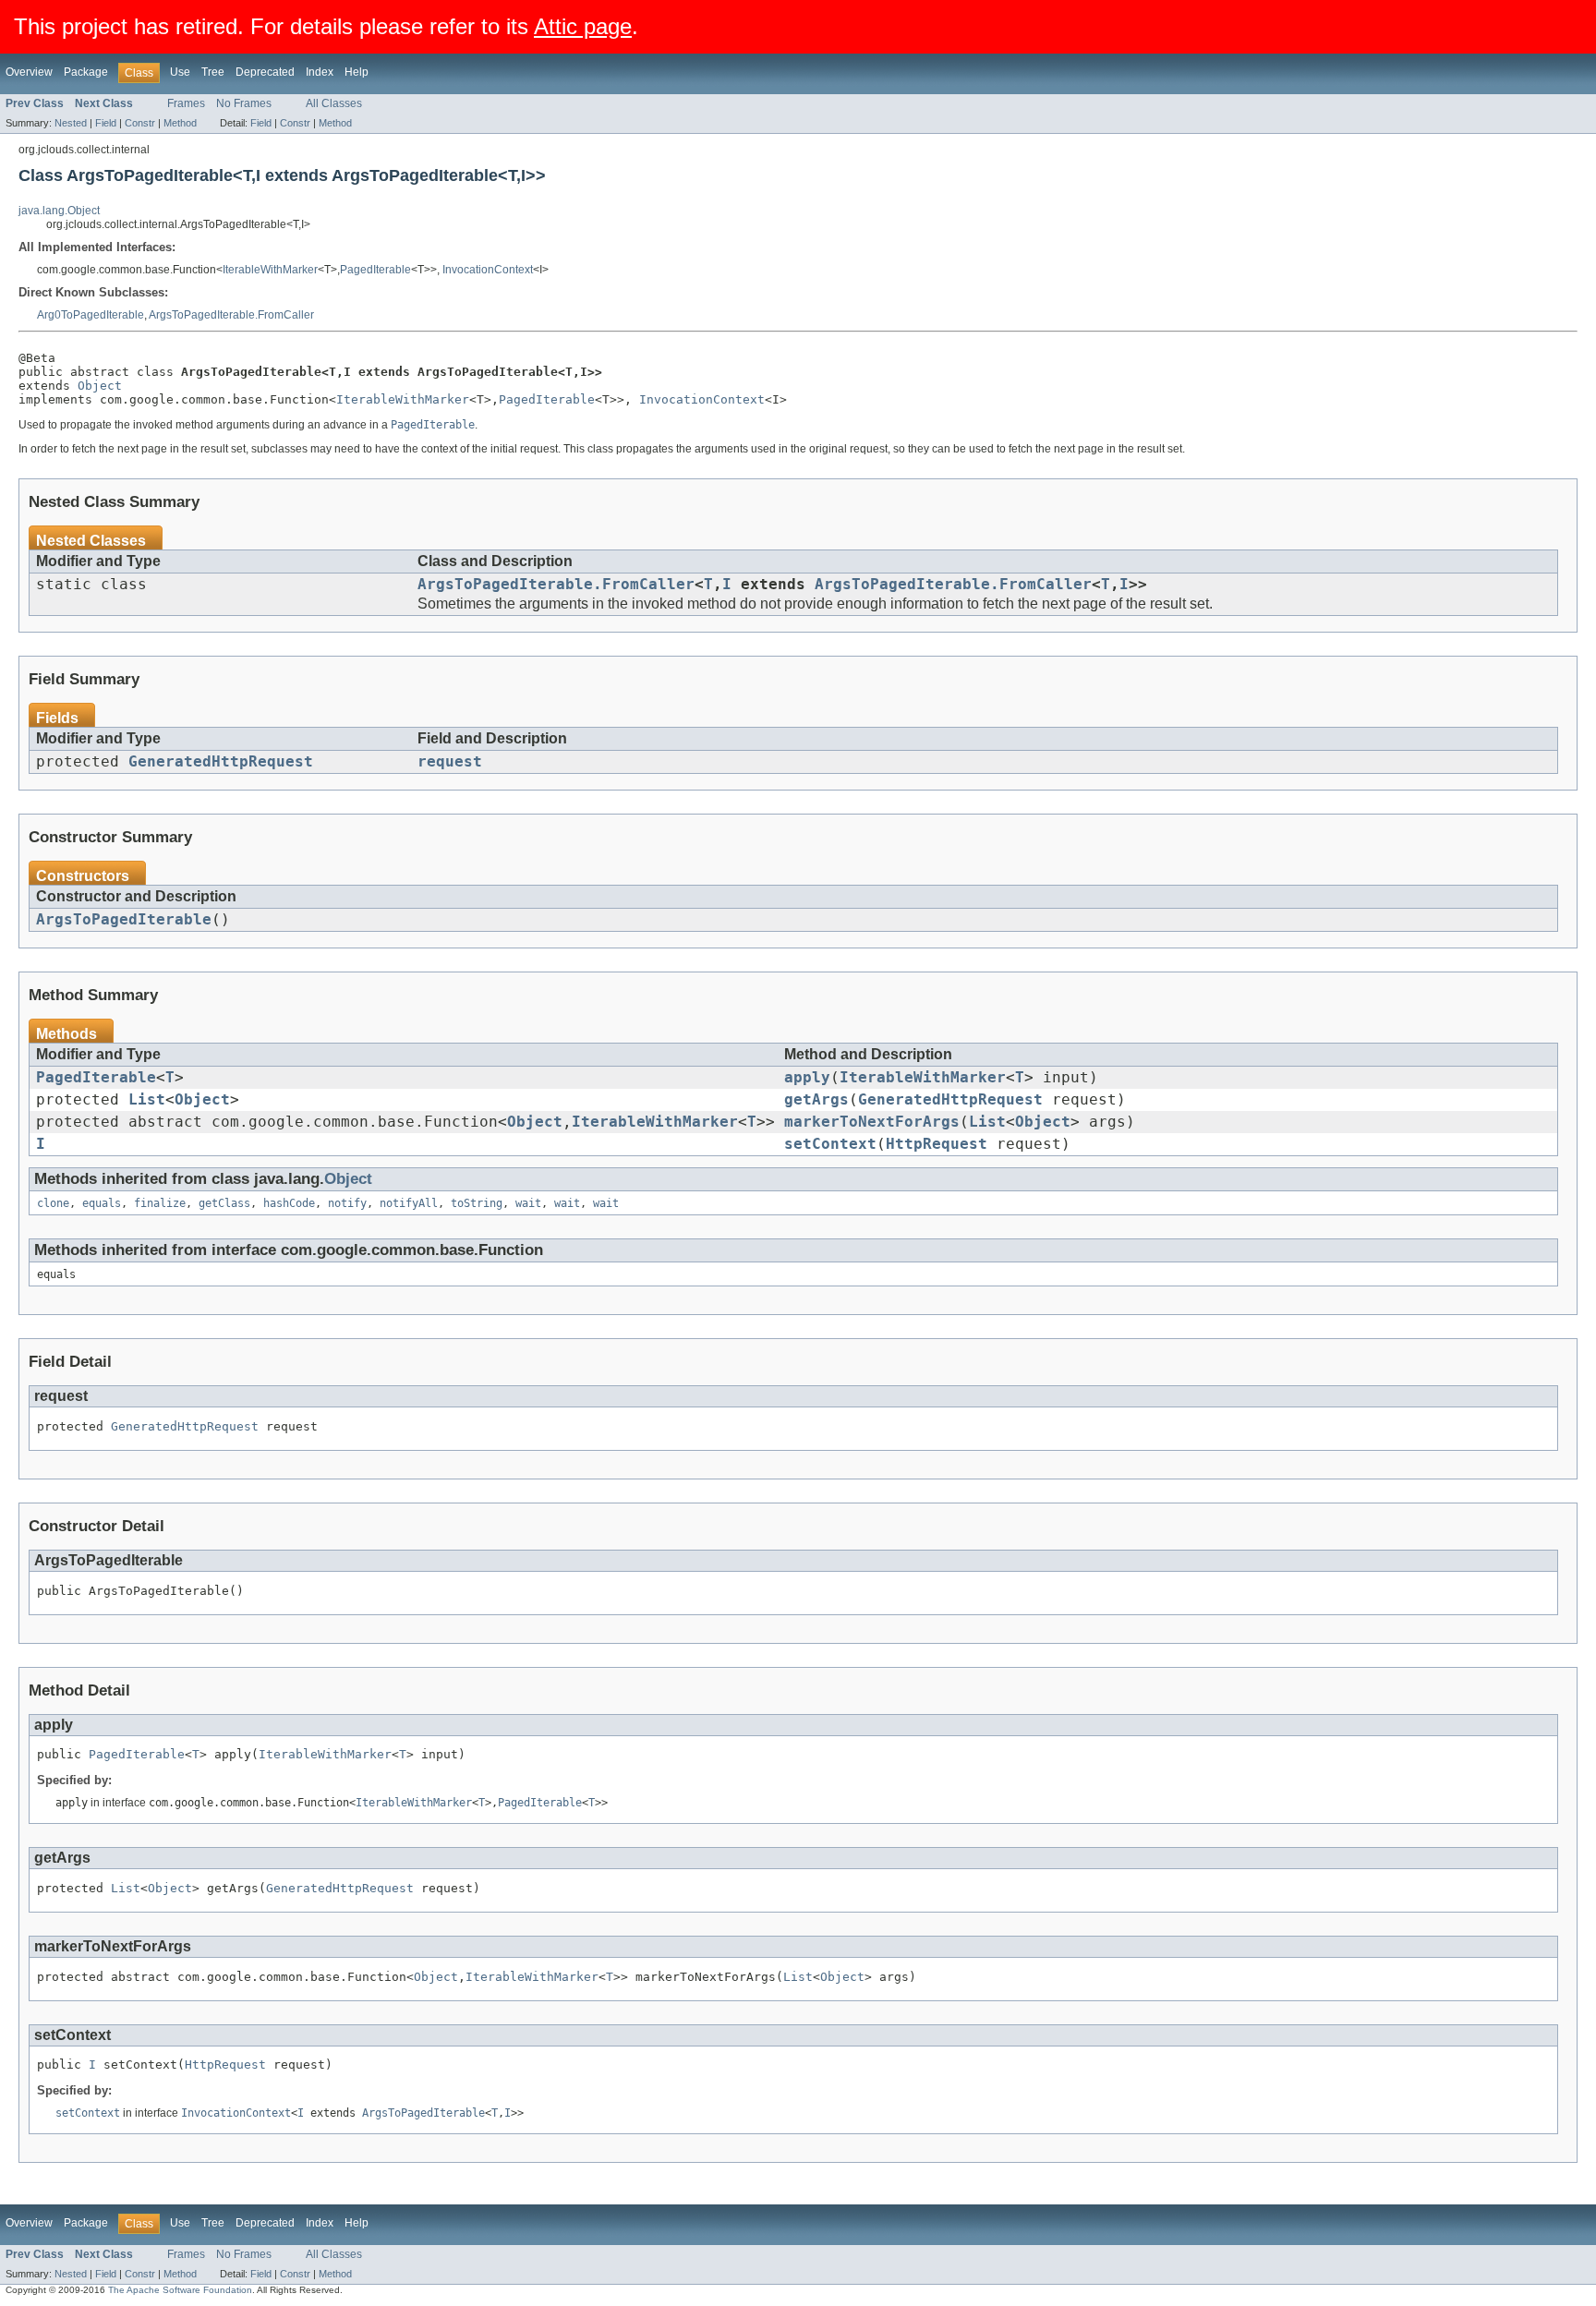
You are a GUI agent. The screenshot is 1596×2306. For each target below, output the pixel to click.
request (450, 762)
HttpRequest (937, 1144)
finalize (160, 1203)
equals (102, 1203)
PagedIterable (375, 270)
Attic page (583, 26)
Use (180, 72)
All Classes (334, 103)
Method (180, 123)
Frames (186, 103)
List (147, 1100)
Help (357, 72)
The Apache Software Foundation (180, 2290)
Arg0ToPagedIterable (91, 315)
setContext (830, 1144)
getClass (224, 1203)
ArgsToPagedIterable (124, 920)
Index (320, 72)
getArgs (816, 1100)
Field (106, 123)
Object (100, 386)
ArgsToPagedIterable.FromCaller (231, 315)
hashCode (289, 1203)
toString (477, 1203)
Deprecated (265, 72)
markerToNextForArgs (872, 1122)
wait (528, 1203)
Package (86, 72)
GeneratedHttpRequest (221, 762)
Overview (29, 72)
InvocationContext (488, 270)
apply (807, 1078)
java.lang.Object (59, 211)
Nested (71, 123)
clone (53, 1203)
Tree (213, 72)
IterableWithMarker (270, 270)
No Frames (244, 103)
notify (347, 1203)
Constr (140, 123)
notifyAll (409, 1203)
